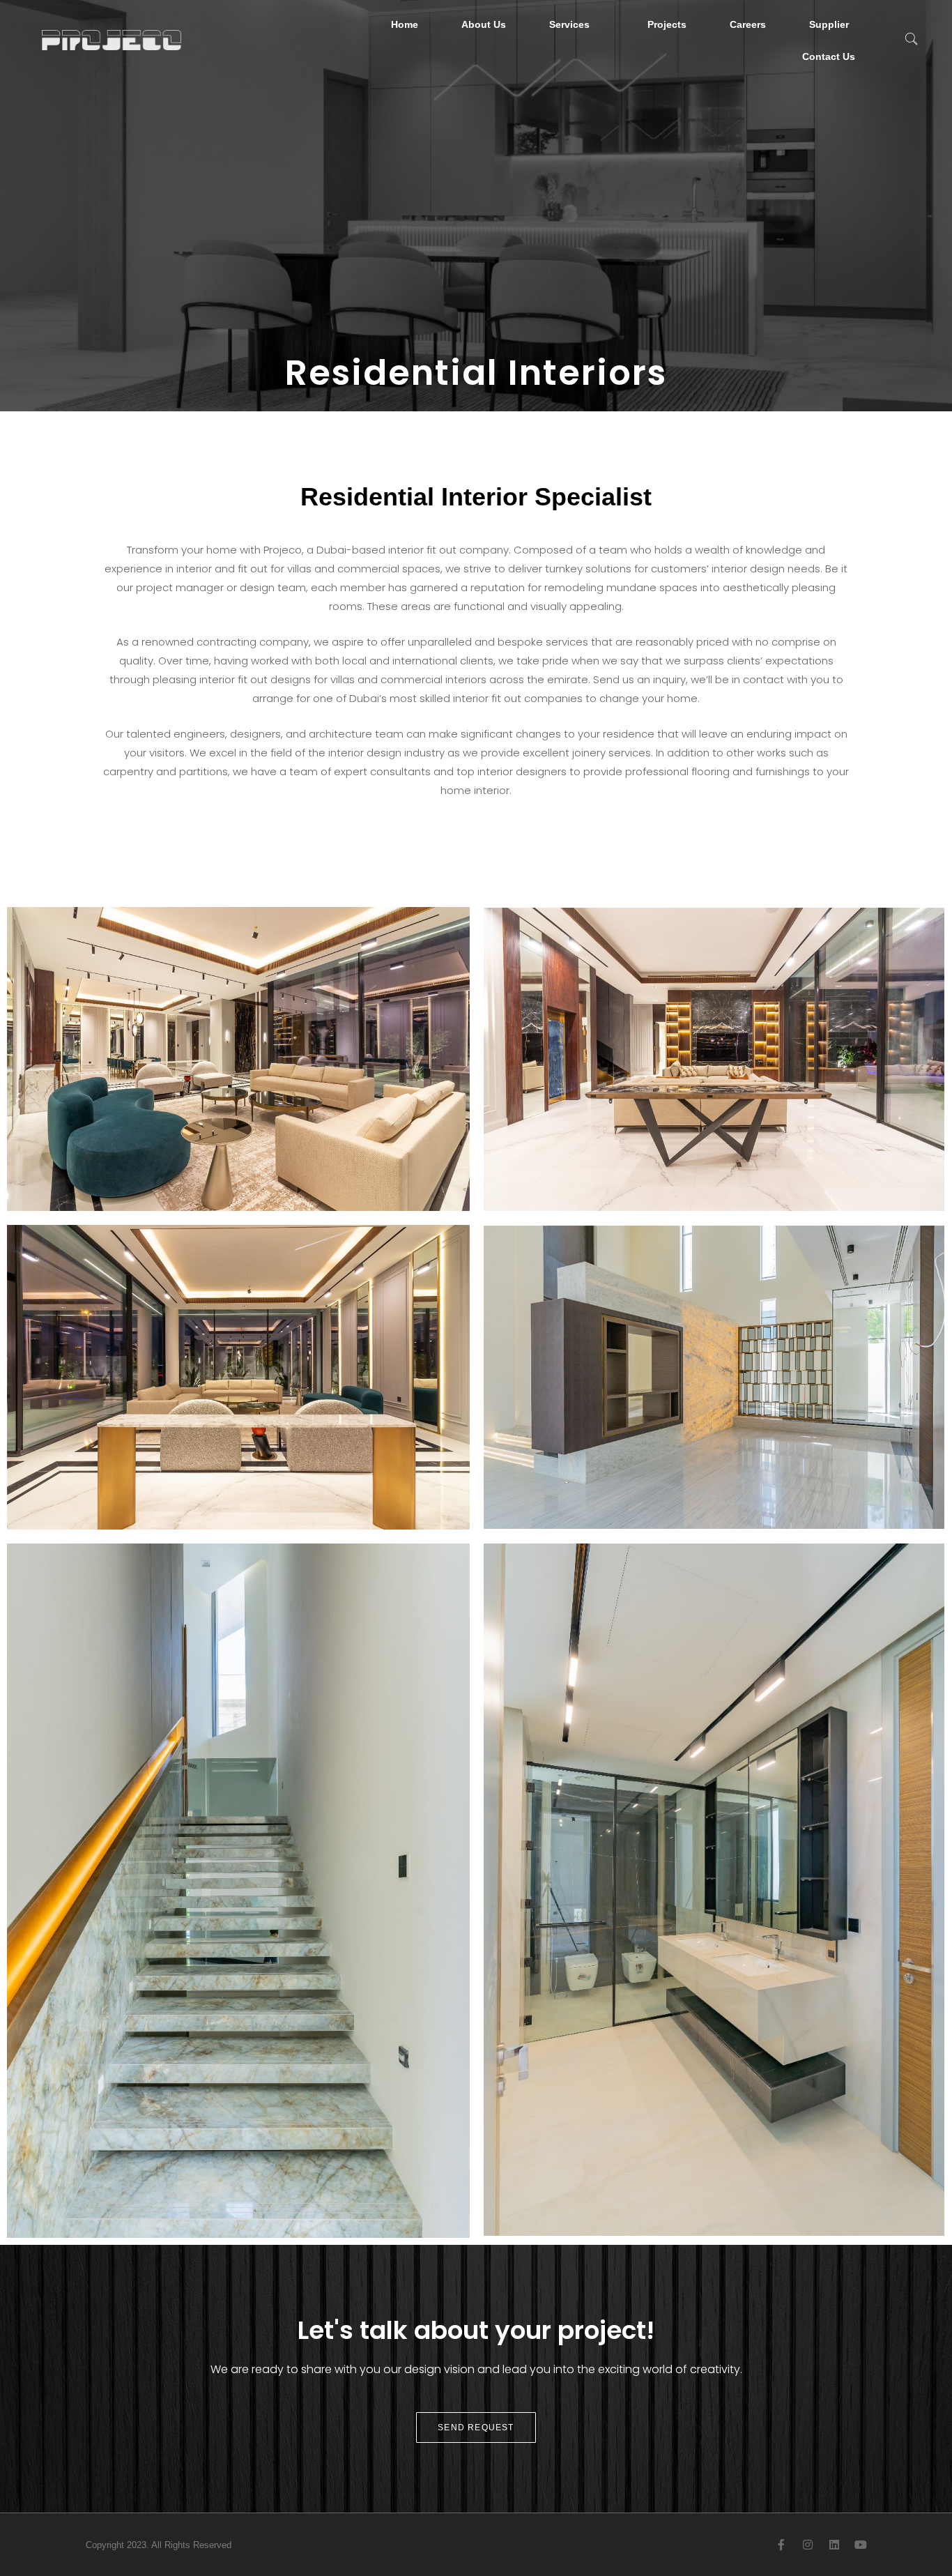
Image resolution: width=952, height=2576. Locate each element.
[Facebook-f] (781, 2545)
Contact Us (829, 56)
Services (569, 24)
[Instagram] (808, 2545)
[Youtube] (861, 2545)
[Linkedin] (834, 2545)
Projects (667, 24)
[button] (911, 40)
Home (405, 24)
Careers (748, 24)
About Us (484, 24)
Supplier (829, 24)
